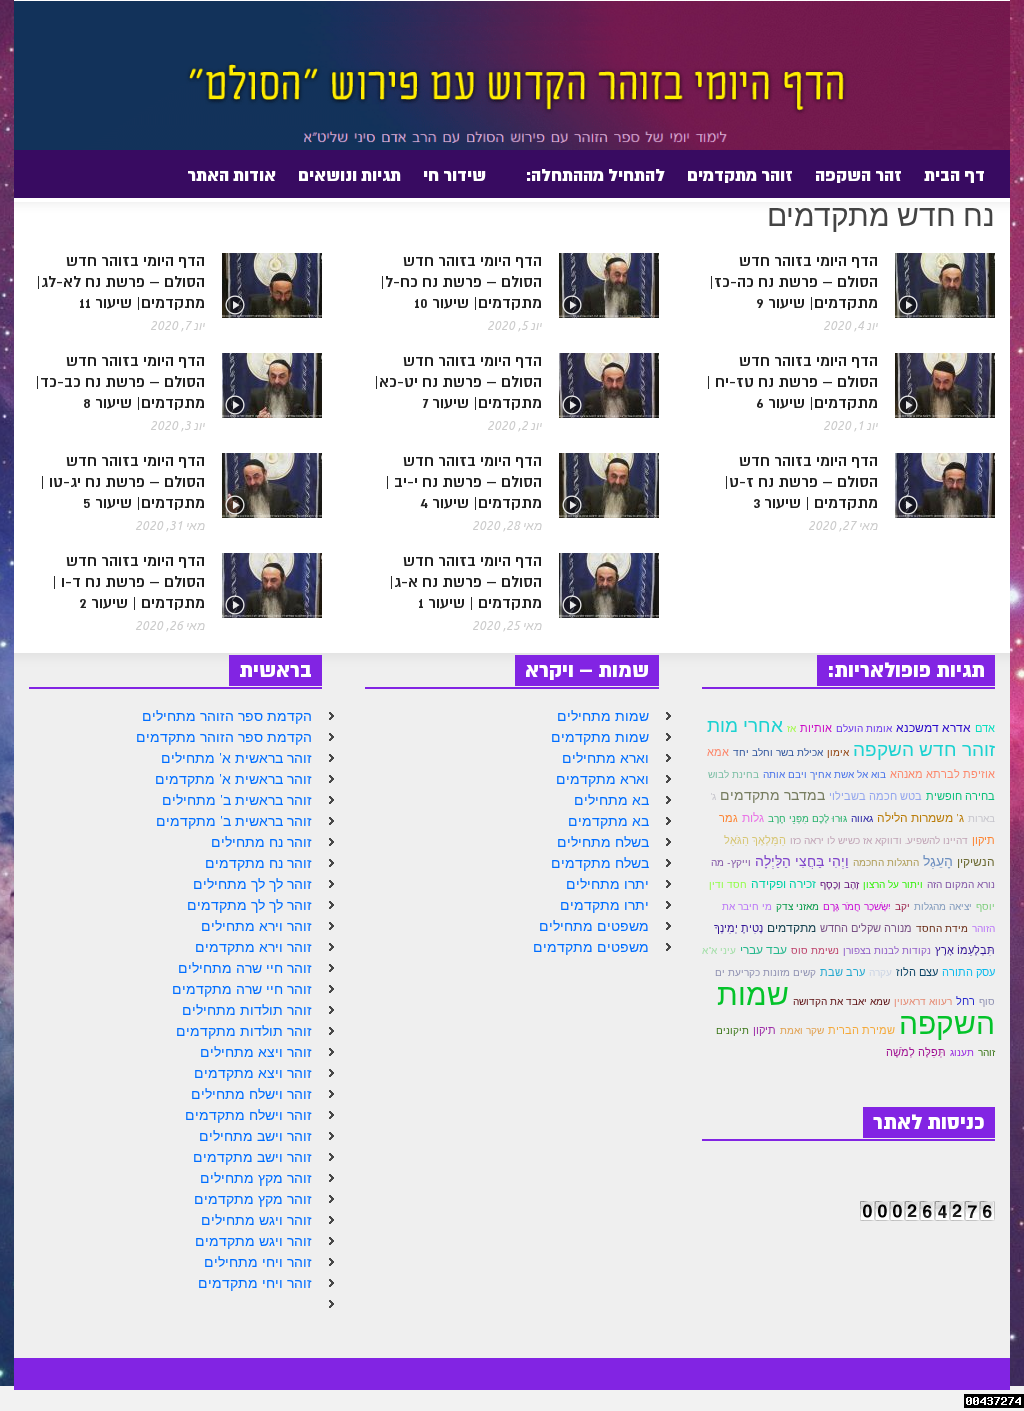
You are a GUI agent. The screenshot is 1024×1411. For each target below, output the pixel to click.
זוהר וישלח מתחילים (251, 1094)
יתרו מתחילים (607, 884)
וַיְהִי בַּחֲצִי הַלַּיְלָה (802, 861)
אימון (838, 752)
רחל (965, 1001)
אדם (985, 728)
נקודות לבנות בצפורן (887, 950)
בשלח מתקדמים (600, 863)
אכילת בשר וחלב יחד (778, 752)
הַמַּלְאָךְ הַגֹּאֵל (755, 840)
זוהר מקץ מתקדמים (253, 1199)
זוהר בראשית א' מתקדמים (233, 779)
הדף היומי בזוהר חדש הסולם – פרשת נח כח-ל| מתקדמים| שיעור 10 (461, 282)
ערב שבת (842, 972)
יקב (902, 906)
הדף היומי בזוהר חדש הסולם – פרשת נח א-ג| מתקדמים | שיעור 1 (465, 582)
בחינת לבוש (733, 774)
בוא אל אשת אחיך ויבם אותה (824, 774)
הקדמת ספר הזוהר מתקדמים (224, 737)
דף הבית (954, 175)
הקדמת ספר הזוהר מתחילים (227, 716)
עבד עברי (763, 949)
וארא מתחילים (605, 758)
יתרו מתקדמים (604, 905)
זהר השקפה (858, 175)
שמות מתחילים (603, 716)
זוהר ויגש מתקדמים (253, 1241)
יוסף (985, 906)
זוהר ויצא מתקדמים (253, 1073)
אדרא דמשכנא (933, 727)
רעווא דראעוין (923, 1001)
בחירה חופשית (960, 796)
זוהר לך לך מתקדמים (249, 905)
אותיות (816, 728)
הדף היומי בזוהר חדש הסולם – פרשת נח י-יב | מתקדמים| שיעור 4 (463, 482)
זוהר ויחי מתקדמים (255, 1283)
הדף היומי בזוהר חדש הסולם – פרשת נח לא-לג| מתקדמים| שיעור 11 (120, 282)
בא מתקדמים (608, 821)
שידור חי (454, 175)
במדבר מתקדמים (772, 795)
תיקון (764, 1030)
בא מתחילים (611, 800)
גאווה (862, 818)
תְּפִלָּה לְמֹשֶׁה (916, 1052)
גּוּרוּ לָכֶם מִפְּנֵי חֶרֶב (807, 818)
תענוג (962, 1052)
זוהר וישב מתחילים (255, 1136)
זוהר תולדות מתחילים (247, 1010)
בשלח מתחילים (603, 842)
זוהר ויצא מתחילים (256, 1052)
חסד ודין (728, 884)
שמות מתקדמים (600, 737)
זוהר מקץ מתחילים (256, 1178)
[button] (61, 174)
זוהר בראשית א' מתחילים (236, 758)
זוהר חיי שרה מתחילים (245, 968)
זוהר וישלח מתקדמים (248, 1115)
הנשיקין (976, 861)
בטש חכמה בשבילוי (875, 796)
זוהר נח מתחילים (261, 842)
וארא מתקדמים (602, 779)
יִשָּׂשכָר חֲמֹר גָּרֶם (857, 906)
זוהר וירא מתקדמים (253, 947)
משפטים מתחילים (594, 926)
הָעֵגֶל (938, 861)
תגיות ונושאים (349, 175)
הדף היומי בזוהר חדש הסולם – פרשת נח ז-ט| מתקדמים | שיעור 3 (801, 482)
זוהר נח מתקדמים (258, 863)
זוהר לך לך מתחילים (252, 884)
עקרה (880, 972)
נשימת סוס (815, 950)
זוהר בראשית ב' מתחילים (237, 800)
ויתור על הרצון (893, 884)
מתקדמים (791, 927)
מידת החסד (942, 928)
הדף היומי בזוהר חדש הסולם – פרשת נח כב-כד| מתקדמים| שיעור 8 (120, 382)
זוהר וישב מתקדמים (252, 1157)
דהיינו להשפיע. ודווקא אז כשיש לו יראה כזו (879, 840)
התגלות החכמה (886, 862)
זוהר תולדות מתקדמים (244, 1031)
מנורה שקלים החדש (866, 928)
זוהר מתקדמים (740, 175)
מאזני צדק (797, 906)
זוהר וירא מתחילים (256, 926)
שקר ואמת (802, 1030)
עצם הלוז (917, 972)
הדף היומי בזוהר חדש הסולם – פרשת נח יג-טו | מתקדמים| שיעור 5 (122, 482)
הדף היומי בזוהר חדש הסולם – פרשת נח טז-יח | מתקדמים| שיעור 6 (792, 382)
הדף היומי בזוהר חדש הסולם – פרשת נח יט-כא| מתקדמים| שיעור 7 (458, 382)
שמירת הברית (861, 1030)
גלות (753, 817)
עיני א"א (719, 950)
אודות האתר (237, 183)
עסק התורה (968, 972)
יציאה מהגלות (943, 906)
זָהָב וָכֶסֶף (839, 884)
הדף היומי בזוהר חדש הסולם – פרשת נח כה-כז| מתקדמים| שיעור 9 (793, 282)
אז (791, 728)
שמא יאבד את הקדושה (841, 1001)
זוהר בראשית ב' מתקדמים (234, 821)
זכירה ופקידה (783, 883)
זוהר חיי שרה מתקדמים (242, 989)
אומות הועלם (864, 728)
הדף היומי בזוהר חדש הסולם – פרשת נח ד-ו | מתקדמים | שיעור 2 (128, 582)
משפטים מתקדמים (591, 947)
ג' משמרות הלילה (920, 817)
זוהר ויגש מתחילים (256, 1220)
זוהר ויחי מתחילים (258, 1262)
